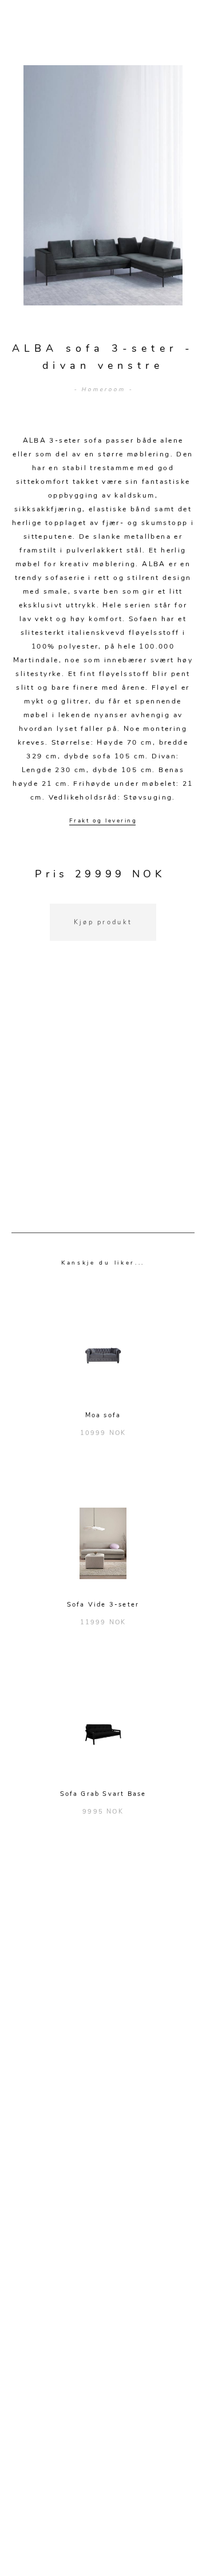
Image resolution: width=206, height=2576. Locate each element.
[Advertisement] (103, 1101)
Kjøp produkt (103, 922)
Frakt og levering (103, 821)
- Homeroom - (103, 389)
